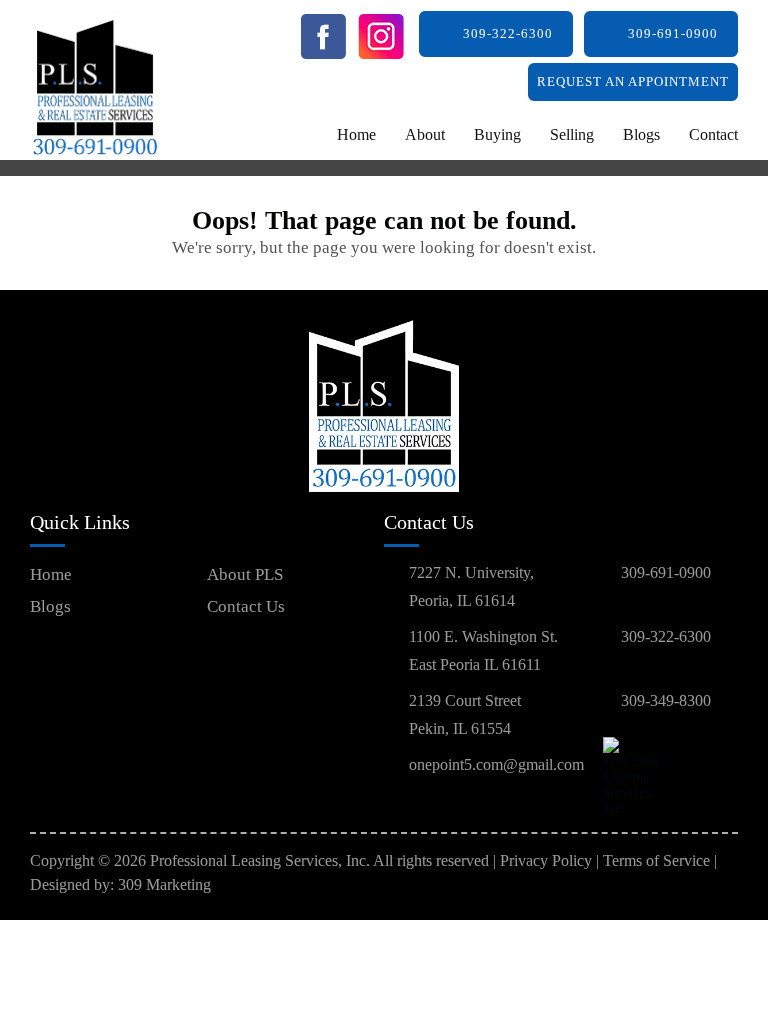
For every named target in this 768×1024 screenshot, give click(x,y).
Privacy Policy (546, 860)
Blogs (641, 134)
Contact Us (246, 606)
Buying (497, 134)
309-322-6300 (508, 33)
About (425, 134)
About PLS (245, 574)
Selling (572, 134)
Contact (713, 134)
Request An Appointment (633, 81)
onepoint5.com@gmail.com (496, 764)
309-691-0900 (673, 33)
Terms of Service (656, 860)
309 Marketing (164, 884)
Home (356, 134)
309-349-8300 (666, 700)
